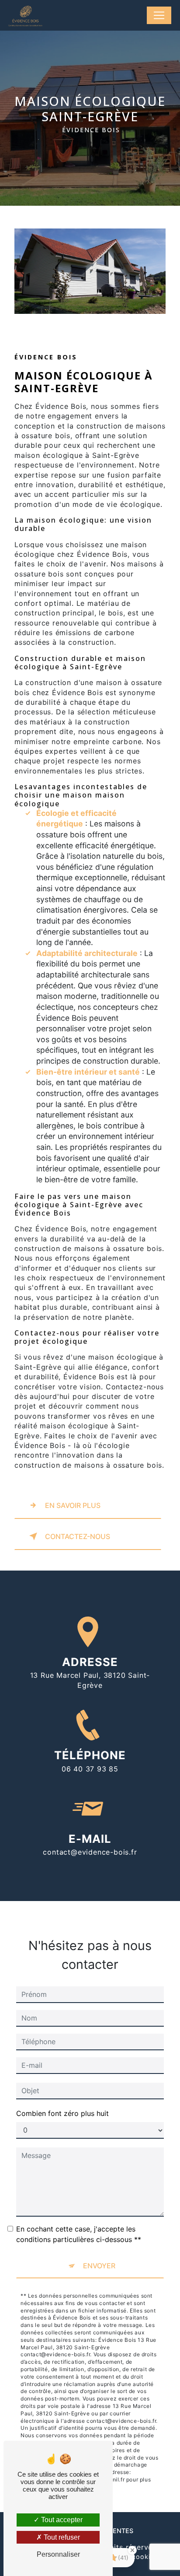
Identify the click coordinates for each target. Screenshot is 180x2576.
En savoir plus (73, 1505)
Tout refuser (61, 2537)
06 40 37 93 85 (90, 1769)
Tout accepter (61, 2520)
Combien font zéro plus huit (62, 2113)
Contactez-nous (78, 1536)
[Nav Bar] (159, 15)
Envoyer (99, 2266)
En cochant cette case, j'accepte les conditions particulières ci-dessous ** (79, 2234)
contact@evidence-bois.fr (90, 1852)
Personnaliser (58, 2554)
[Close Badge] (132, 2550)
